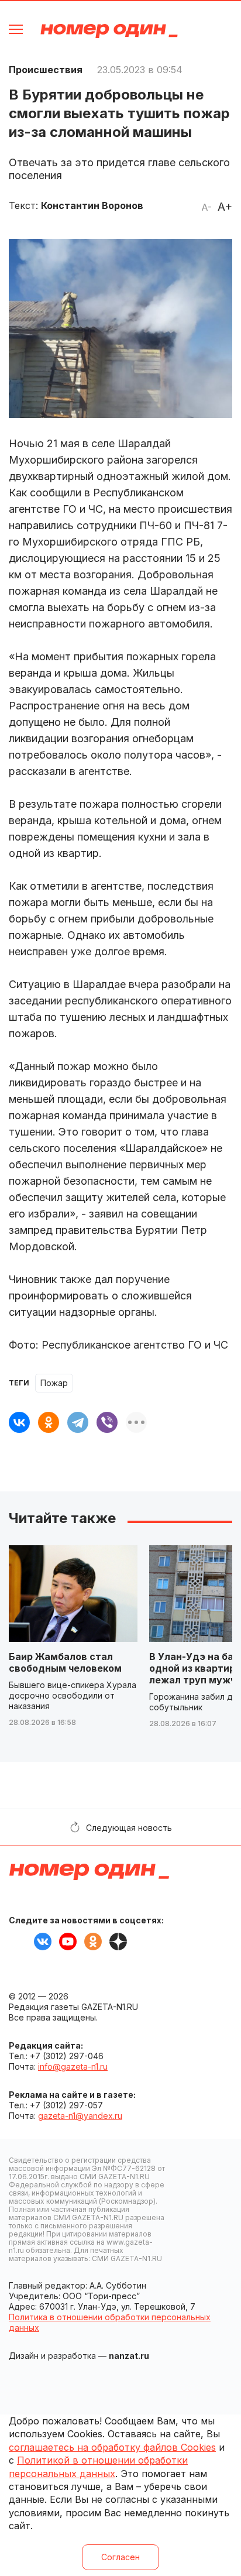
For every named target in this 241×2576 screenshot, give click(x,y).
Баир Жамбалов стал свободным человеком (65, 1662)
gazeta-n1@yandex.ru (80, 2116)
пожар (54, 1383)
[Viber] (107, 1422)
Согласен (120, 2557)
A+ (225, 207)
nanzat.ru (129, 2356)
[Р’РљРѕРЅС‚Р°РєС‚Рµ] (19, 1422)
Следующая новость (129, 1828)
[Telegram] (78, 1422)
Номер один (109, 31)
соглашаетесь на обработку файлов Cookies (112, 2447)
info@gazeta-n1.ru (73, 2066)
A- (206, 207)
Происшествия (46, 70)
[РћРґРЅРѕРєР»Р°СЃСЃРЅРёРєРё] (49, 1422)
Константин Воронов (92, 205)
